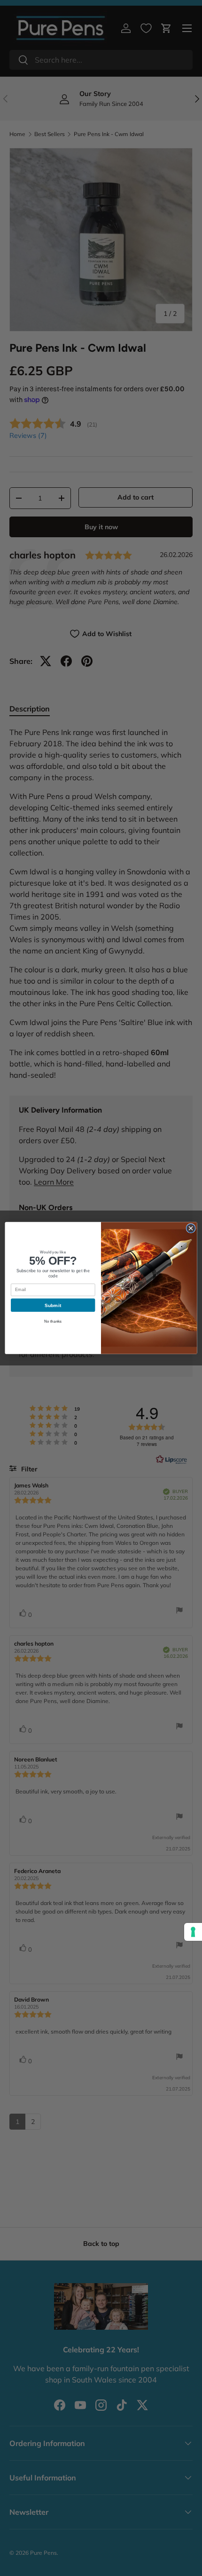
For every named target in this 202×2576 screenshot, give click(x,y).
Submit (53, 1305)
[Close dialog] (191, 1228)
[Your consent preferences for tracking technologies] (193, 1932)
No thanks (53, 1321)
